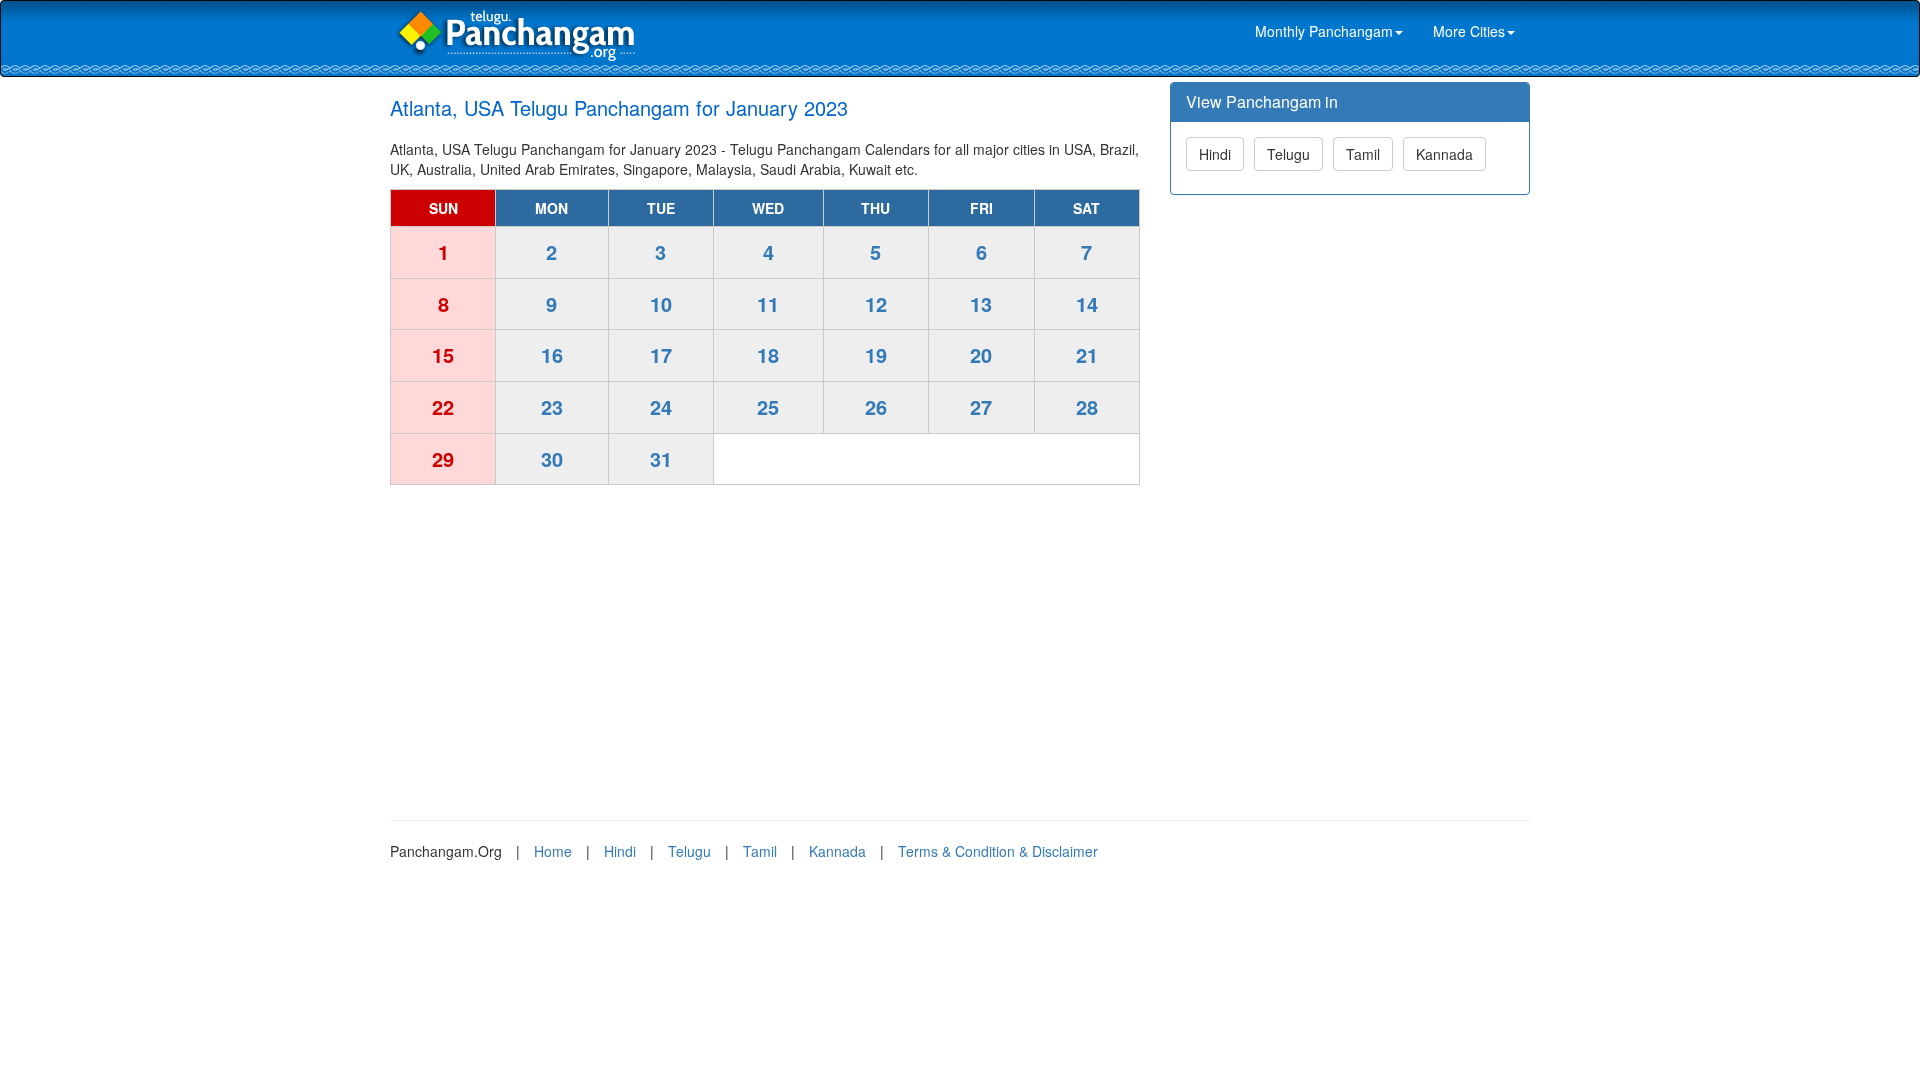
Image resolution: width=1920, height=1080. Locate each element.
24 (661, 406)
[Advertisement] (765, 645)
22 (443, 406)
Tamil (1363, 154)
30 (552, 458)
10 (661, 303)
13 (981, 303)
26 (876, 406)
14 (1087, 303)
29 (443, 458)
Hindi (1215, 154)
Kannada (1444, 154)
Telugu (1288, 154)
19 (876, 354)
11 (768, 303)
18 (768, 354)
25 (768, 406)
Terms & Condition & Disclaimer (998, 851)
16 (552, 354)
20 (981, 354)
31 (661, 458)
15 (443, 354)
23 (552, 406)
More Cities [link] (1469, 31)
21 (1087, 354)
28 (1087, 406)
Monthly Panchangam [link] (1324, 31)
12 (876, 303)
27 (981, 406)
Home (553, 851)
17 (661, 354)
